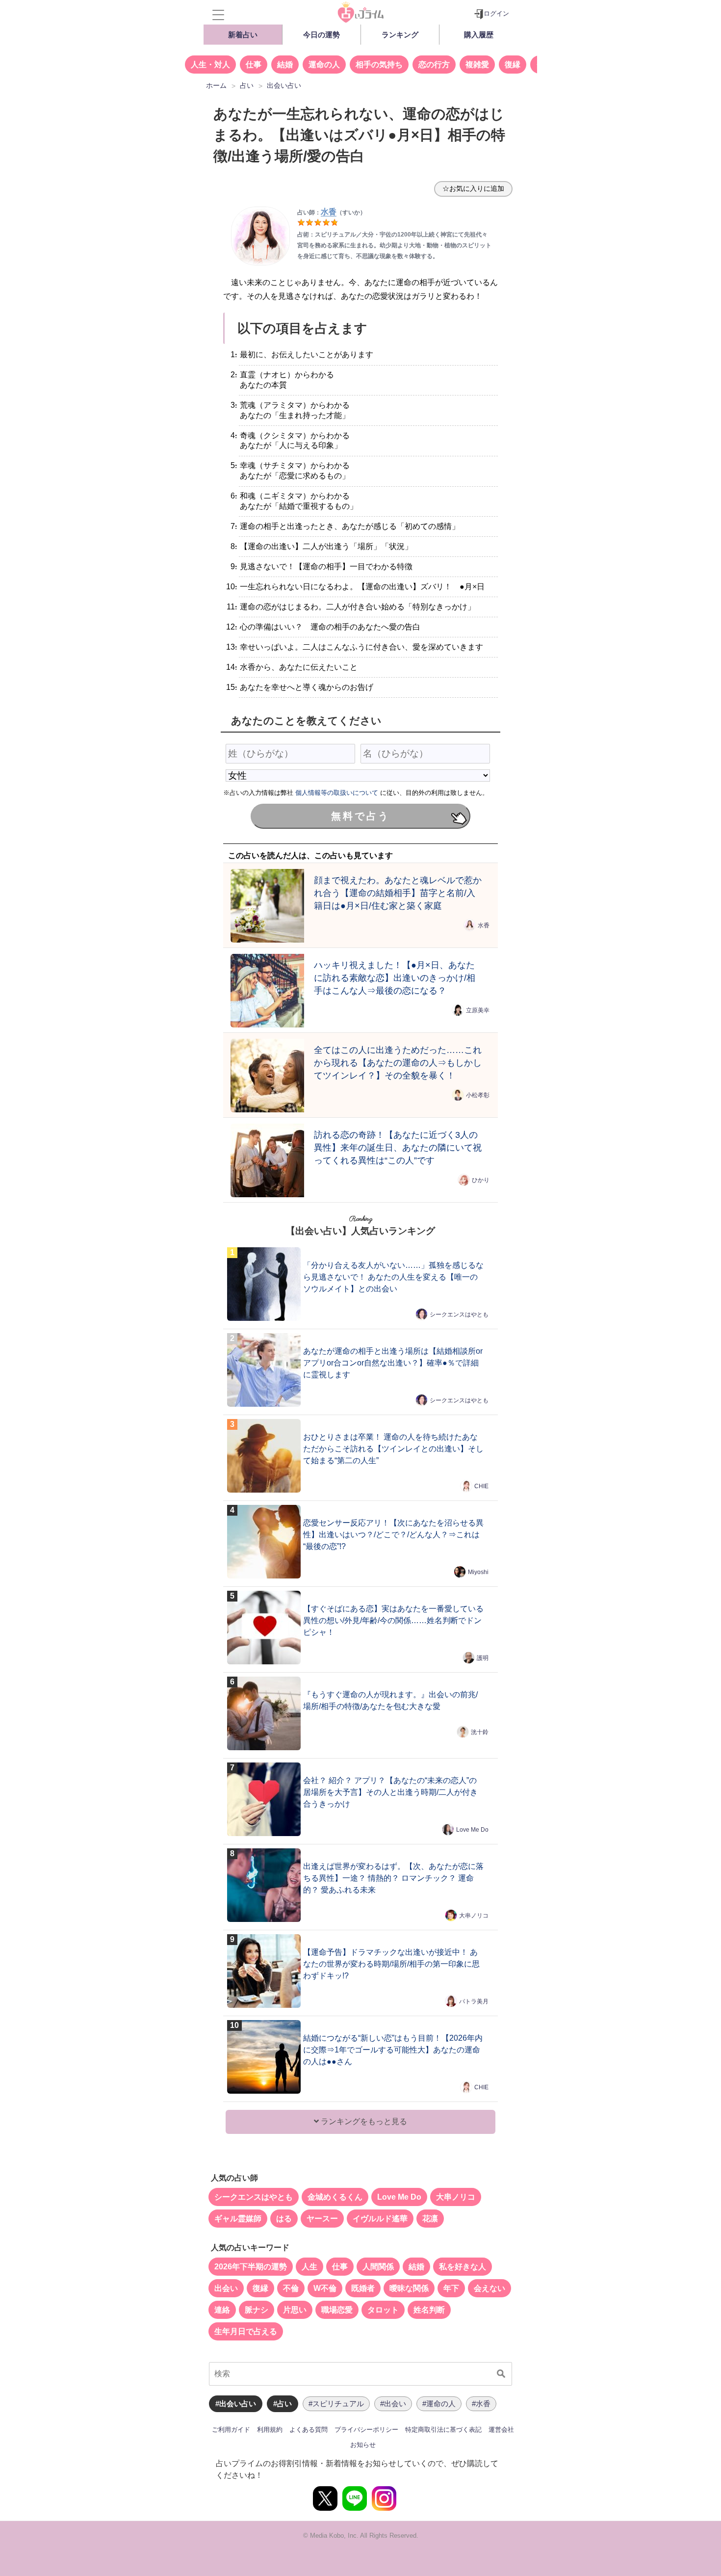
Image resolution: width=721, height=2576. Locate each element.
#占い (283, 2404)
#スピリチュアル (336, 2404)
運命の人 (324, 65)
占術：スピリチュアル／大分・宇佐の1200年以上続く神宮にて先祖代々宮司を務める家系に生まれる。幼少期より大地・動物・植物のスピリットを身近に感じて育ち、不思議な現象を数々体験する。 (394, 245)
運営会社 (501, 2430)
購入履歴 (479, 35)
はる (284, 2219)
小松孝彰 (478, 1095)
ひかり (481, 1180)
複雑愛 (477, 65)
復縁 (513, 65)
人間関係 (378, 2267)
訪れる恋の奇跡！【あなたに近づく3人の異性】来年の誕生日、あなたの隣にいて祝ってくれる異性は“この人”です (398, 1147)
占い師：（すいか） (332, 212)
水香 (484, 925)
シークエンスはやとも (459, 1314)
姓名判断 (429, 2310)
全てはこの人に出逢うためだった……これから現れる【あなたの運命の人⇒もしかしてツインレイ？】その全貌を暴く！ (398, 1063)
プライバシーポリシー (366, 2430)
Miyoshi (478, 1572)
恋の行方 (434, 65)
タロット (383, 2310)
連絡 (222, 2310)
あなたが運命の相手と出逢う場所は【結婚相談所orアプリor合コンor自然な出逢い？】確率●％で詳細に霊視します (393, 1363)
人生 (309, 2267)
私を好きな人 (463, 2267)
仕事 (254, 65)
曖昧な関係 (409, 2288)
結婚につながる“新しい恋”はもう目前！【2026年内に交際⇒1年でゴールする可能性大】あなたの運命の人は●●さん (393, 2050)
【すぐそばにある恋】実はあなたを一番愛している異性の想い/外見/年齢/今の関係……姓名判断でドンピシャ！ (393, 1620)
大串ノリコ (474, 1916)
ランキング (400, 35)
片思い (295, 2310)
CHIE (481, 1486)
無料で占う (360, 816)
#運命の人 (439, 2404)
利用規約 (270, 2430)
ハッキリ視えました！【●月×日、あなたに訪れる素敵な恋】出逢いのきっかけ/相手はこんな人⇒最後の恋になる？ (395, 978)
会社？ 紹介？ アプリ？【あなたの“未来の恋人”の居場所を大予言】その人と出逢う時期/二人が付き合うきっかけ (390, 1792)
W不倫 (325, 2288)
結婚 (285, 65)
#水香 (481, 2404)
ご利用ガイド (231, 2430)
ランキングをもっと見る (363, 2121)
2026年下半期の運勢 (251, 2267)
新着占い (243, 35)
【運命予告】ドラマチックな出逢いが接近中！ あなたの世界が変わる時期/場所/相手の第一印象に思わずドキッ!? (391, 1964)
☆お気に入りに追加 (473, 188)
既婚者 (363, 2288)
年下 (451, 2288)
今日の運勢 (322, 35)
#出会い (393, 2404)
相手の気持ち (379, 65)
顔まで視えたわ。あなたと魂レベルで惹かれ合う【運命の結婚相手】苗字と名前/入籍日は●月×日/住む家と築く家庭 (398, 893)
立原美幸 (478, 1010)
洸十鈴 (480, 1732)
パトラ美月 (474, 2001)
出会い (226, 2288)
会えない (489, 2288)
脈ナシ (257, 2310)
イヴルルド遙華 (380, 2219)
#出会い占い (236, 2404)
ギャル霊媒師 (238, 2219)
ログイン (496, 13)
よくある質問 (309, 2430)
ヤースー (322, 2219)
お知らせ (363, 2445)
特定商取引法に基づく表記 (443, 2430)
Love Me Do (472, 1830)
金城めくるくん (335, 2197)
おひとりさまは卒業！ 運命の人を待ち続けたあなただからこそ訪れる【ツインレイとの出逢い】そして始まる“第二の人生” (393, 1449)
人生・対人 (210, 65)
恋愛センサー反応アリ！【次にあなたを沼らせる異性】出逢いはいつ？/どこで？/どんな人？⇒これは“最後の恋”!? (393, 1535)
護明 (483, 1658)
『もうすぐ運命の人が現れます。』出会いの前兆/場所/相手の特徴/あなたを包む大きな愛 (390, 1700)
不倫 (291, 2288)
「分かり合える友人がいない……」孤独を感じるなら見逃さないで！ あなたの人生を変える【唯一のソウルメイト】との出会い (393, 1277)
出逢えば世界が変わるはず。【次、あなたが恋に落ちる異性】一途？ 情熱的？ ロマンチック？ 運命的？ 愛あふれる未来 (393, 1878)
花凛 (430, 2219)
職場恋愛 (337, 2310)
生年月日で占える (246, 2331)
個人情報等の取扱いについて (337, 793)
